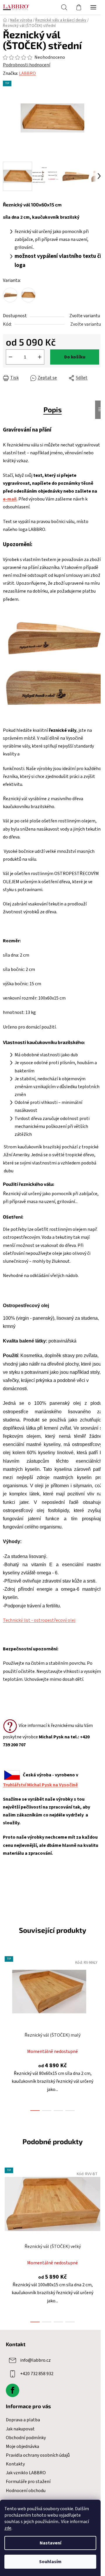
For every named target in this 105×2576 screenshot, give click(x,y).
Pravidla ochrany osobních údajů (38, 2455)
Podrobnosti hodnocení (27, 65)
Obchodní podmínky (26, 2438)
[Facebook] (13, 2390)
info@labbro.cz (35, 2360)
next (99, 1990)
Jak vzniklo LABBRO (26, 2473)
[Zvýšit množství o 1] (40, 357)
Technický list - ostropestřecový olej (39, 1620)
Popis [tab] (53, 409)
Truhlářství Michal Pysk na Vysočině (40, 1785)
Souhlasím (50, 2562)
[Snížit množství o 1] (10, 357)
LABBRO (27, 73)
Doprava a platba (23, 2420)
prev (6, 1990)
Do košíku (75, 357)
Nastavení (50, 2543)
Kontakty (15, 2464)
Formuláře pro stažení (28, 2482)
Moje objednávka (22, 2446)
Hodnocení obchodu (26, 2491)
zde (8, 2528)
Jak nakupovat (20, 2429)
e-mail (10, 499)
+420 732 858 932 (37, 2373)
